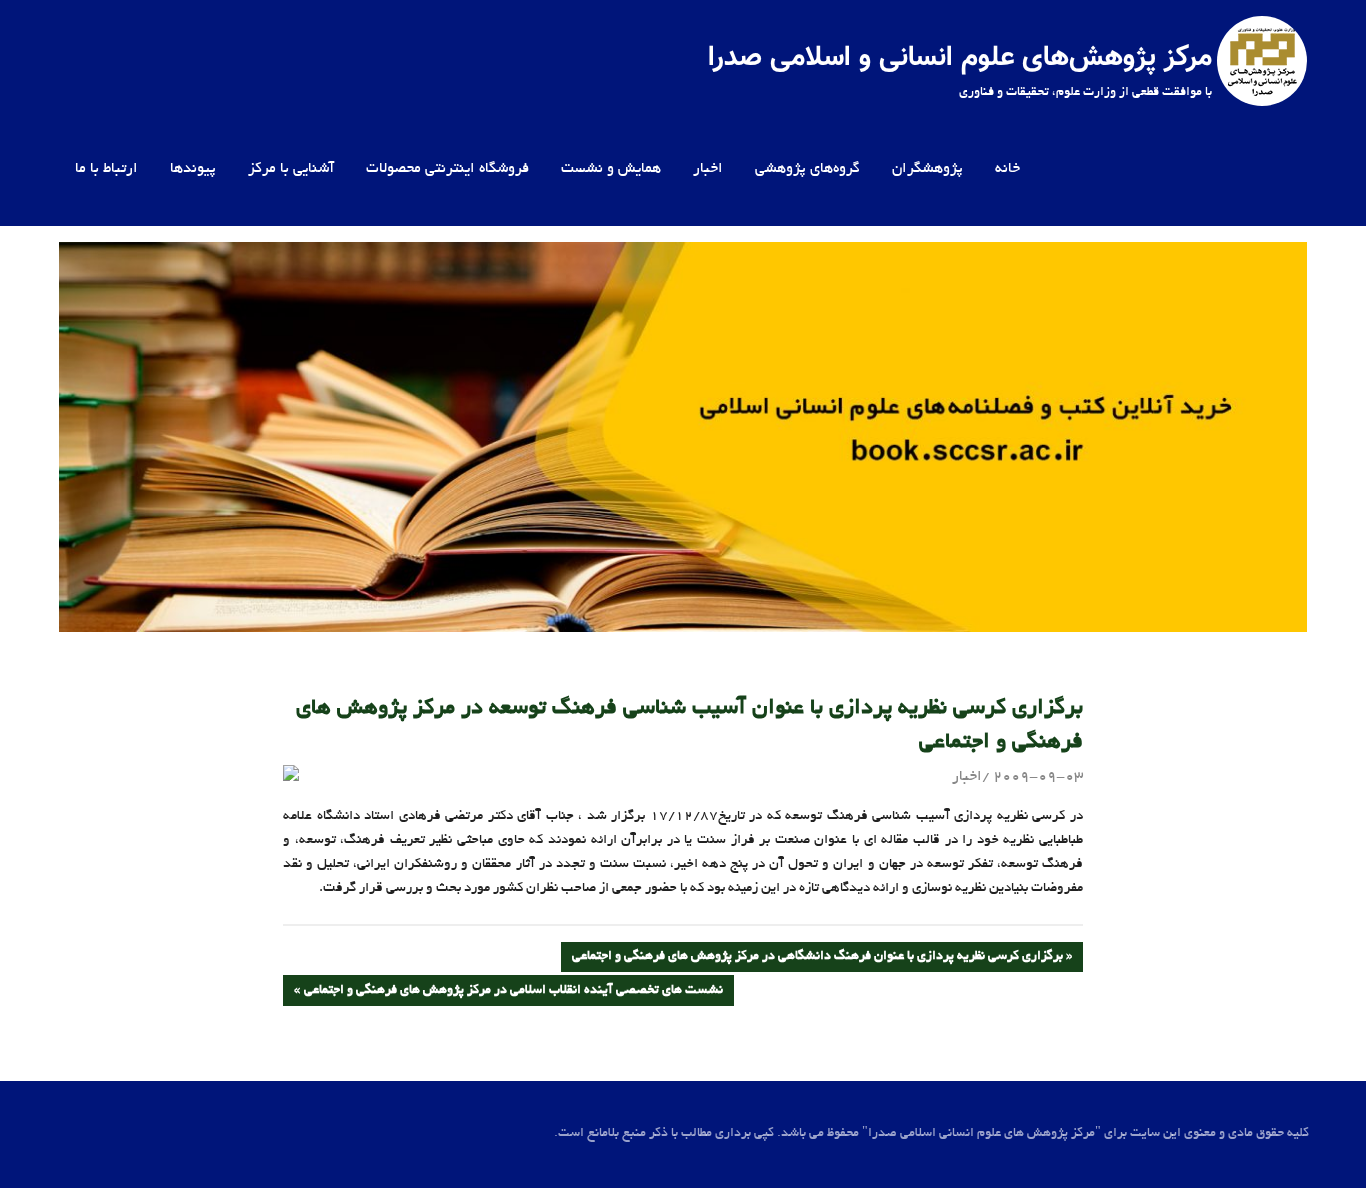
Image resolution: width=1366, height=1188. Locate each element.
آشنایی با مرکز (291, 169)
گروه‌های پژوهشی (807, 169)
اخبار (708, 169)
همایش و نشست (611, 169)
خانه (1007, 169)
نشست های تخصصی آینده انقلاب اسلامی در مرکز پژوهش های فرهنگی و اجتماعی (514, 994)
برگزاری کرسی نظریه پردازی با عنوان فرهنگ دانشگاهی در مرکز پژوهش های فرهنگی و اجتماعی (818, 961)
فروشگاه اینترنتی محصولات (447, 169)
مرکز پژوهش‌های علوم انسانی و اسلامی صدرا (960, 58)
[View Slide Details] (683, 437)
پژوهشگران (927, 169)
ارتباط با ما (106, 169)
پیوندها (193, 169)
